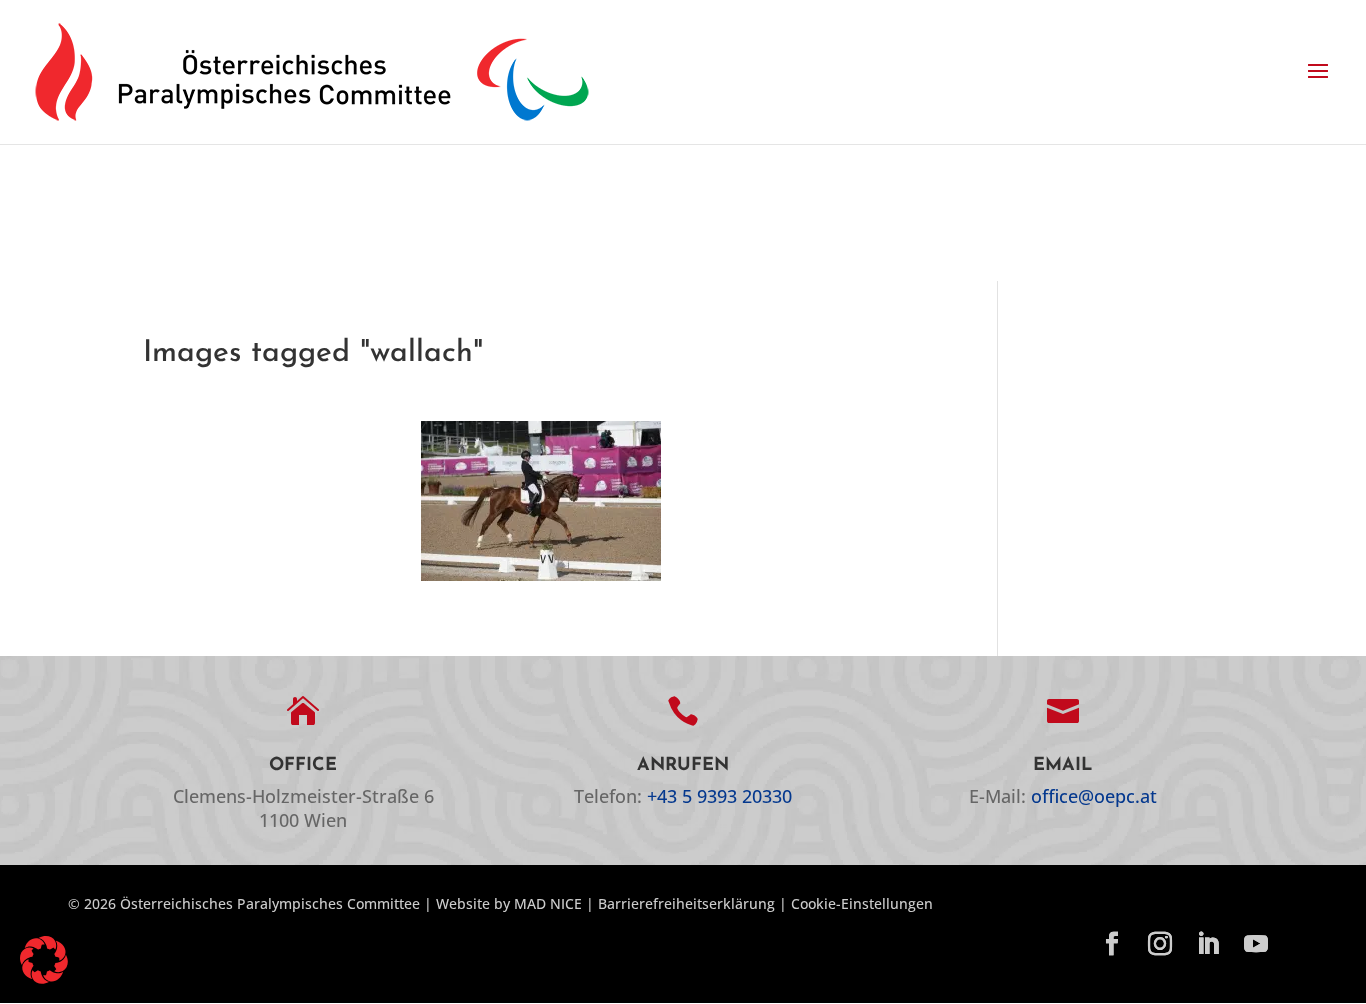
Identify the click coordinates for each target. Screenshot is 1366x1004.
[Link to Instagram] (1160, 945)
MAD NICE (548, 903)
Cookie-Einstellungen (862, 903)
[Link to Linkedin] (1208, 945)
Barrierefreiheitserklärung (686, 903)
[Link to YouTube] (1256, 945)
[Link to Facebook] (1112, 945)
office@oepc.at (1094, 796)
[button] (1318, 72)
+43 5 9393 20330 (719, 796)
